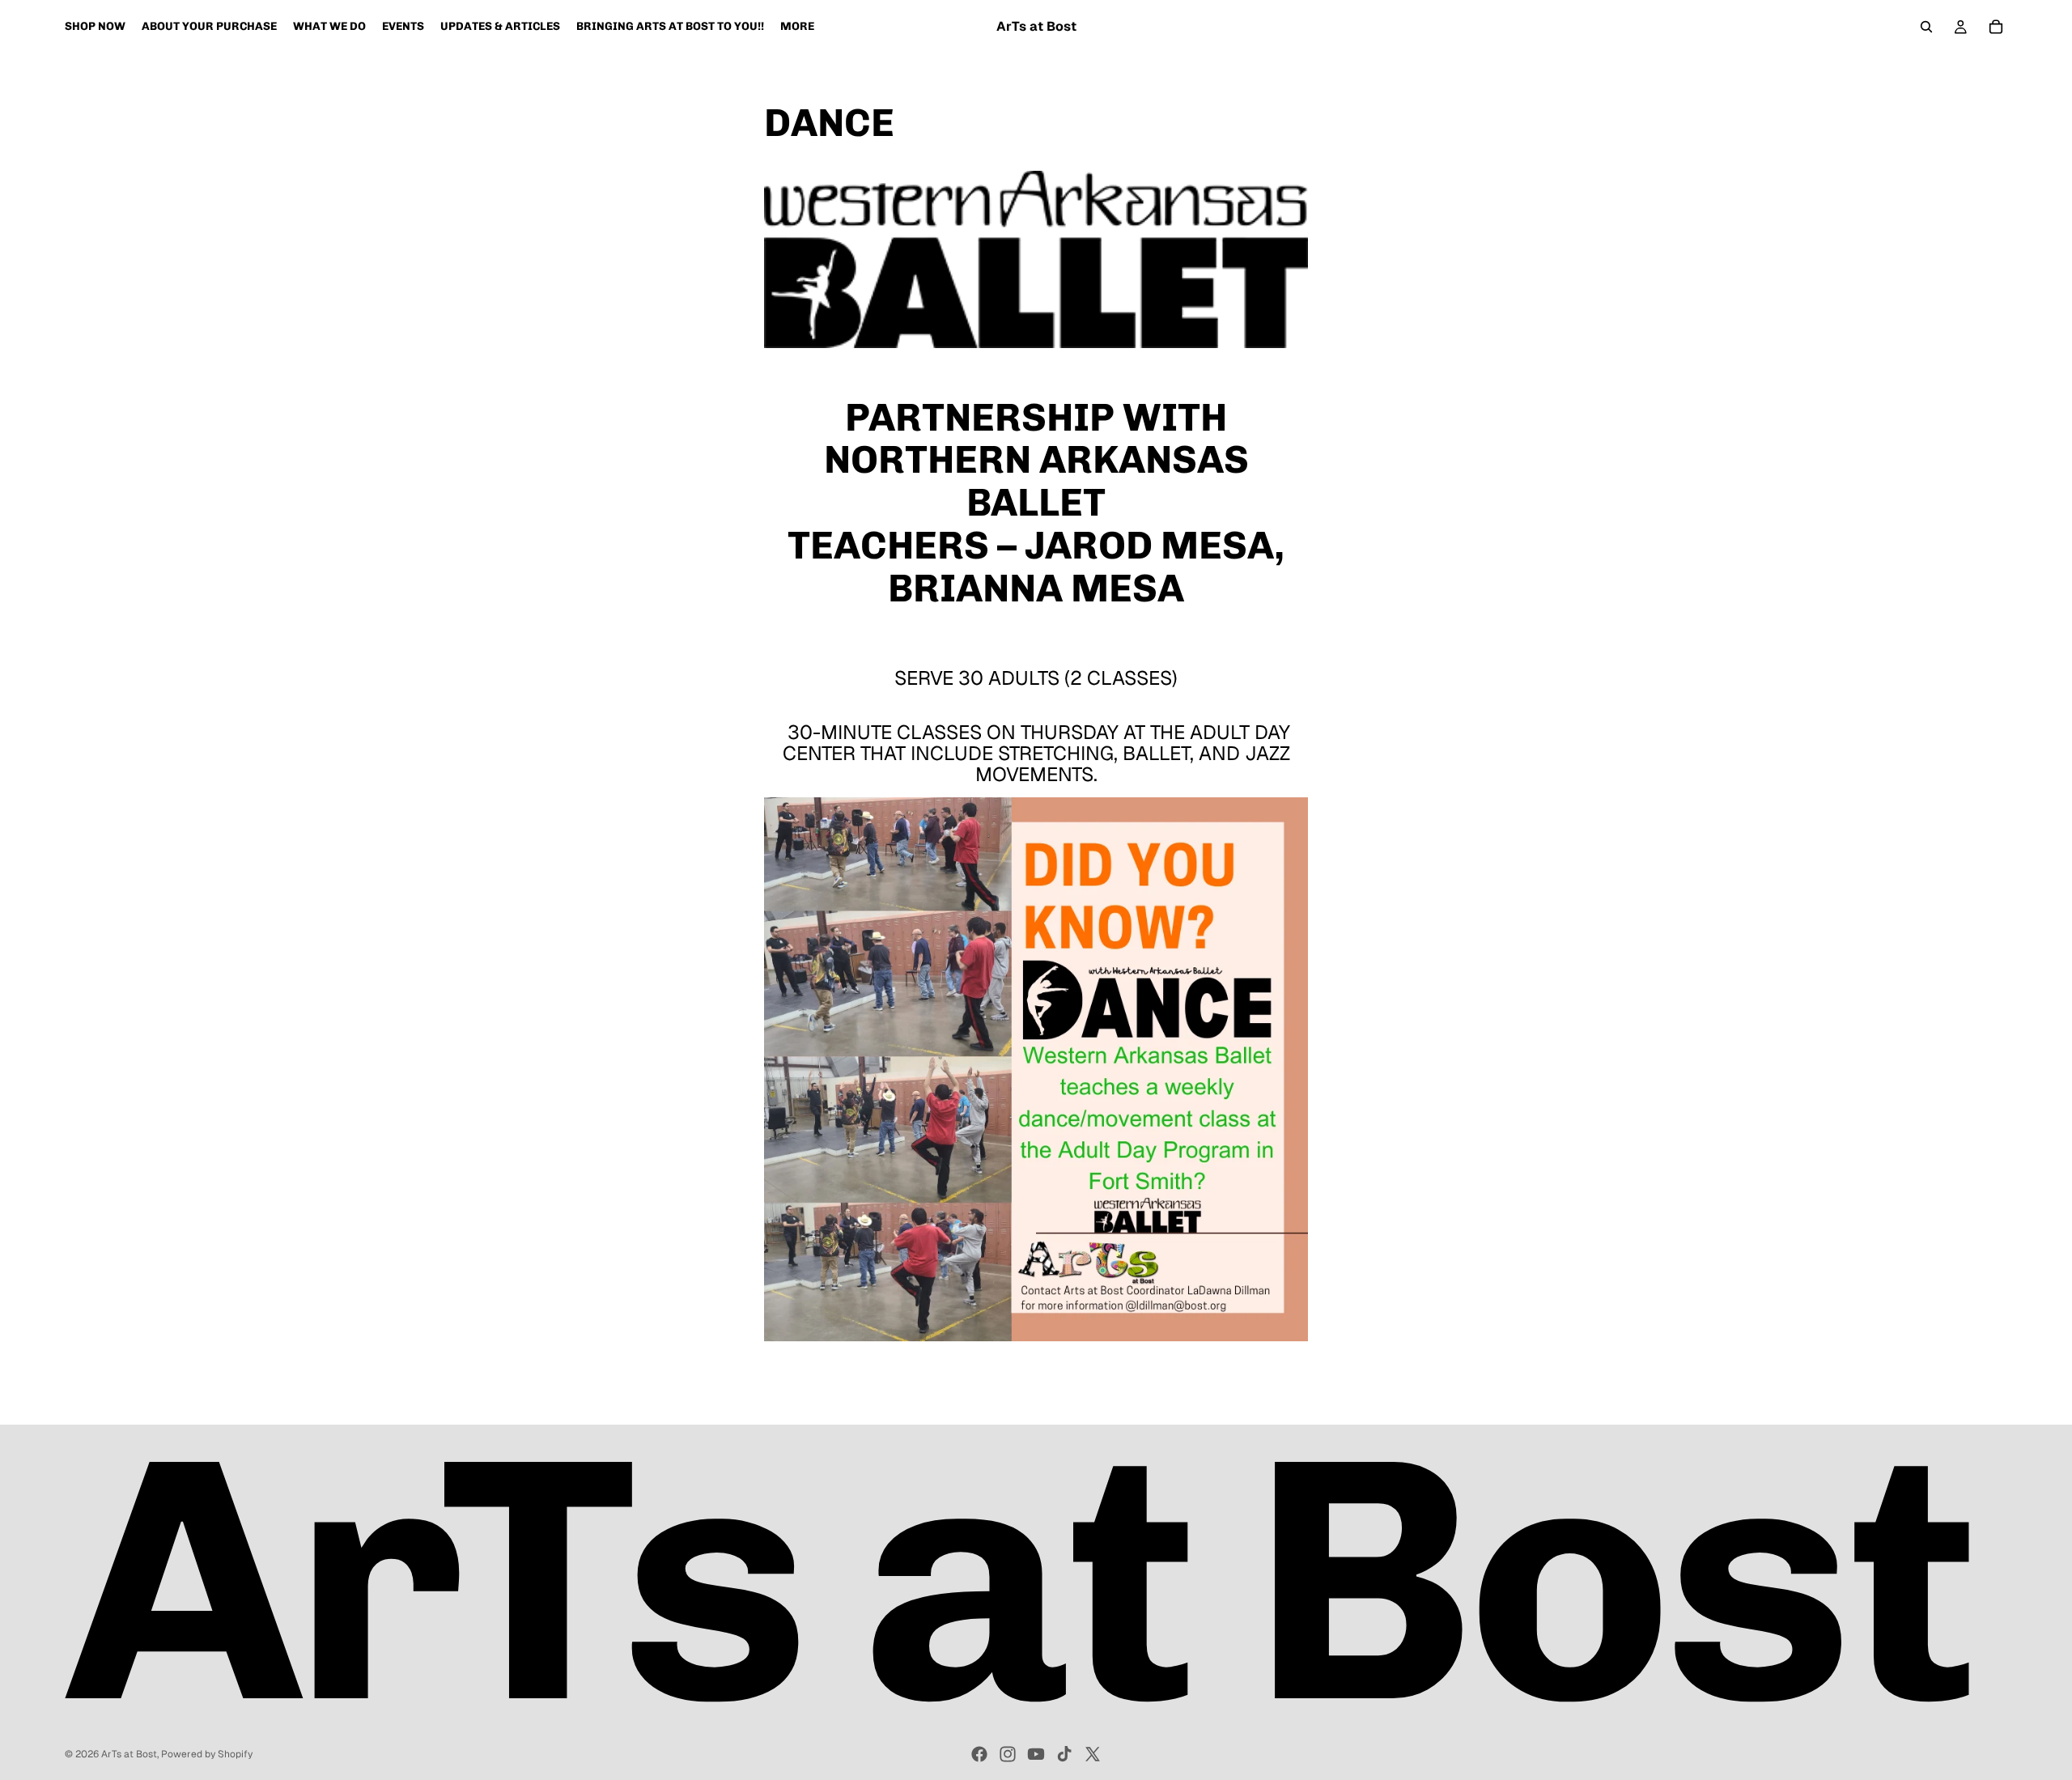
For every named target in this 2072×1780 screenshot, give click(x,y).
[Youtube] (1036, 1754)
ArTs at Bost (129, 1754)
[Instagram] (1008, 1754)
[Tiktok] (1064, 1754)
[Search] (1926, 27)
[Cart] (1996, 27)
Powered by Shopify (207, 1754)
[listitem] (797, 27)
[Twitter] (1093, 1754)
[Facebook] (979, 1754)
